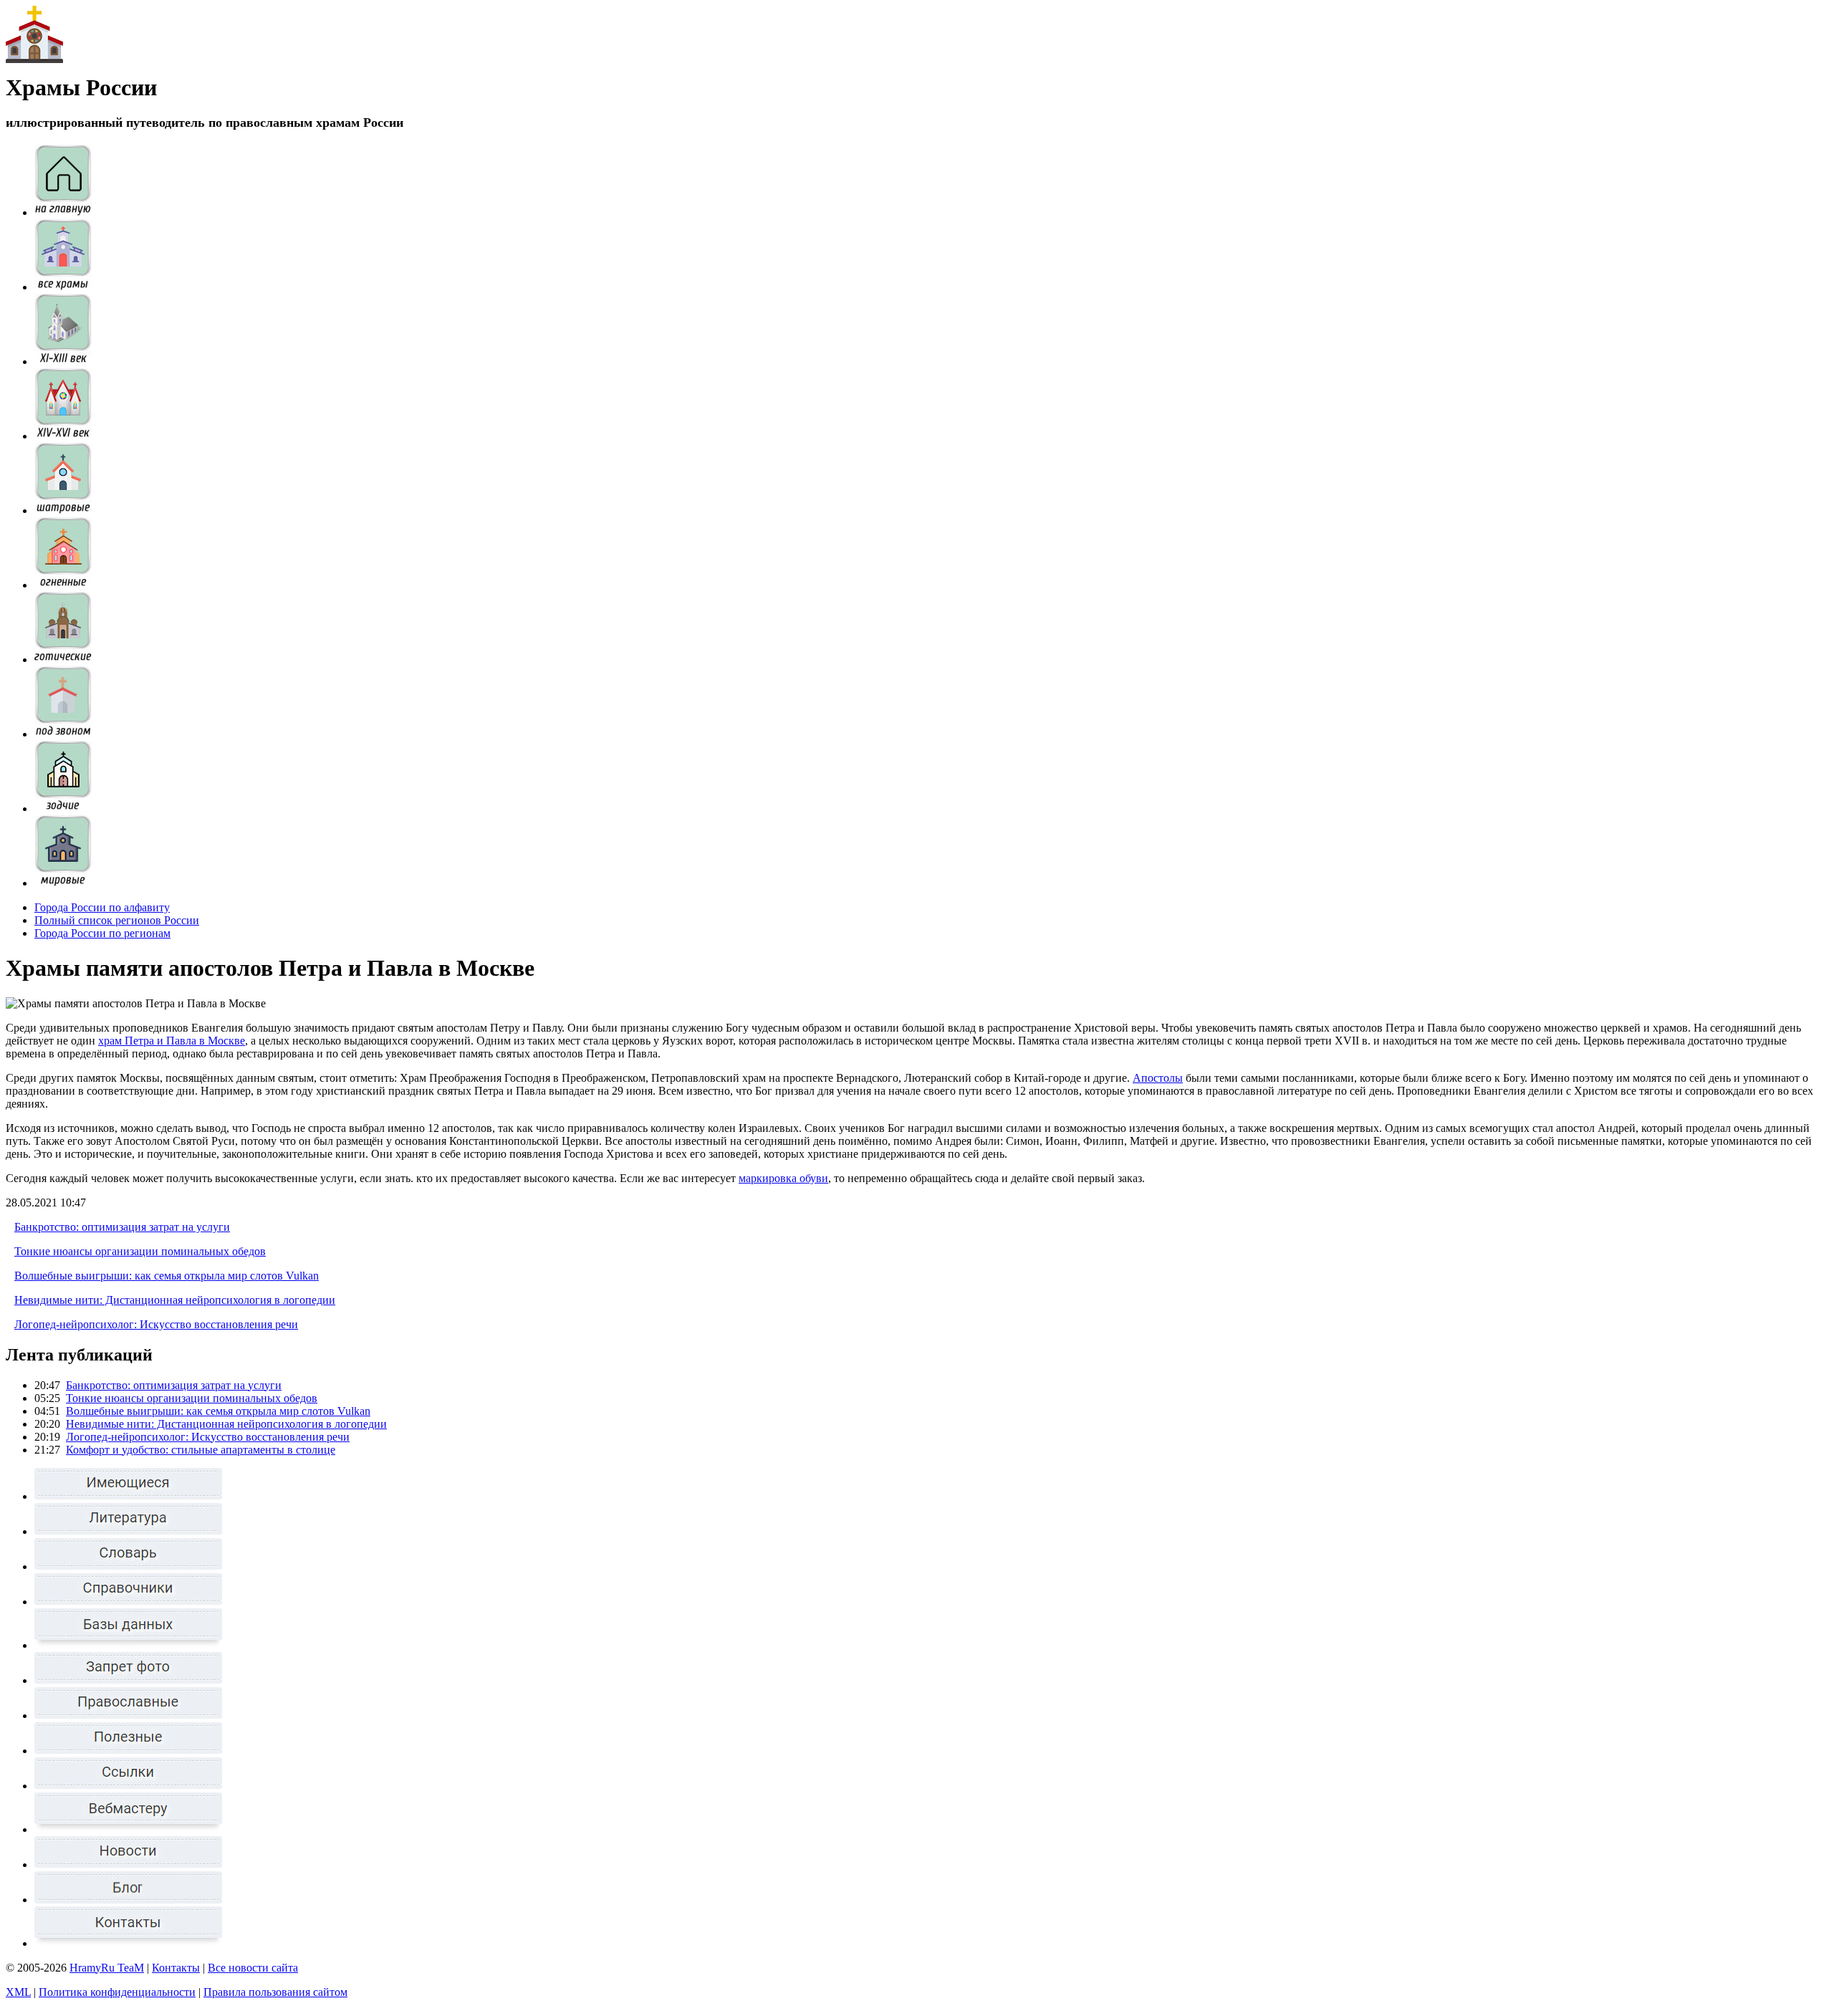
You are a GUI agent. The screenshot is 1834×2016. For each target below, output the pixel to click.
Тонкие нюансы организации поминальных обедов (140, 1251)
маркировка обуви (783, 1178)
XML (18, 1992)
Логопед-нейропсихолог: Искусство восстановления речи (156, 1324)
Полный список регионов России (117, 920)
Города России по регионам (102, 933)
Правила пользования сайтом (275, 1992)
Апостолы (1158, 1078)
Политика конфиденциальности (117, 1992)
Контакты (176, 1968)
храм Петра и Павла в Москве (172, 1041)
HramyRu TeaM (107, 1968)
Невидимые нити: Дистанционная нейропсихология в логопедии (175, 1300)
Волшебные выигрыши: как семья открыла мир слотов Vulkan (167, 1276)
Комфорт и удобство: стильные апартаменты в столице (201, 1450)
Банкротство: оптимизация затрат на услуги (122, 1227)
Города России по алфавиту (102, 907)
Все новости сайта (253, 1968)
